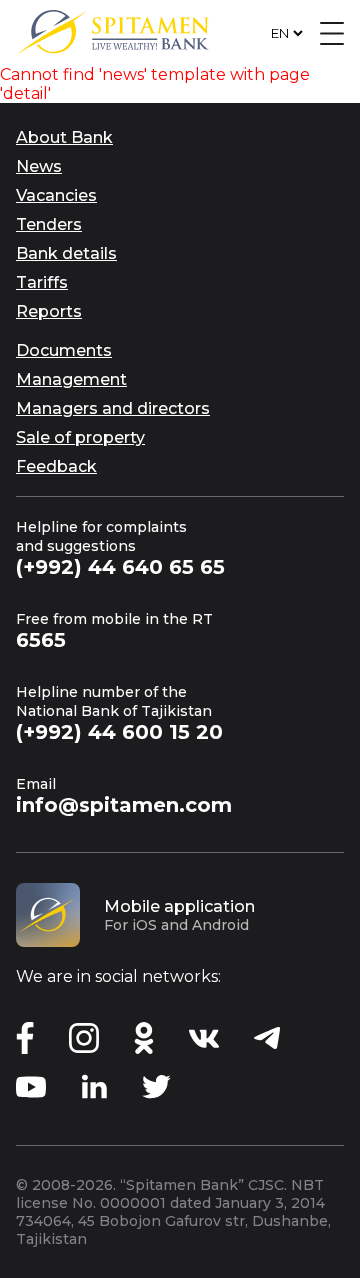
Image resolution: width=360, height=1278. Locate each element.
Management (71, 379)
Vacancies (56, 195)
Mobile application (179, 906)
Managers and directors (113, 408)
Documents (64, 350)
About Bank (64, 137)
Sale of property (80, 437)
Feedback (56, 466)
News (39, 166)
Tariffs (42, 282)
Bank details (66, 253)
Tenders (49, 224)
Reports (49, 311)
